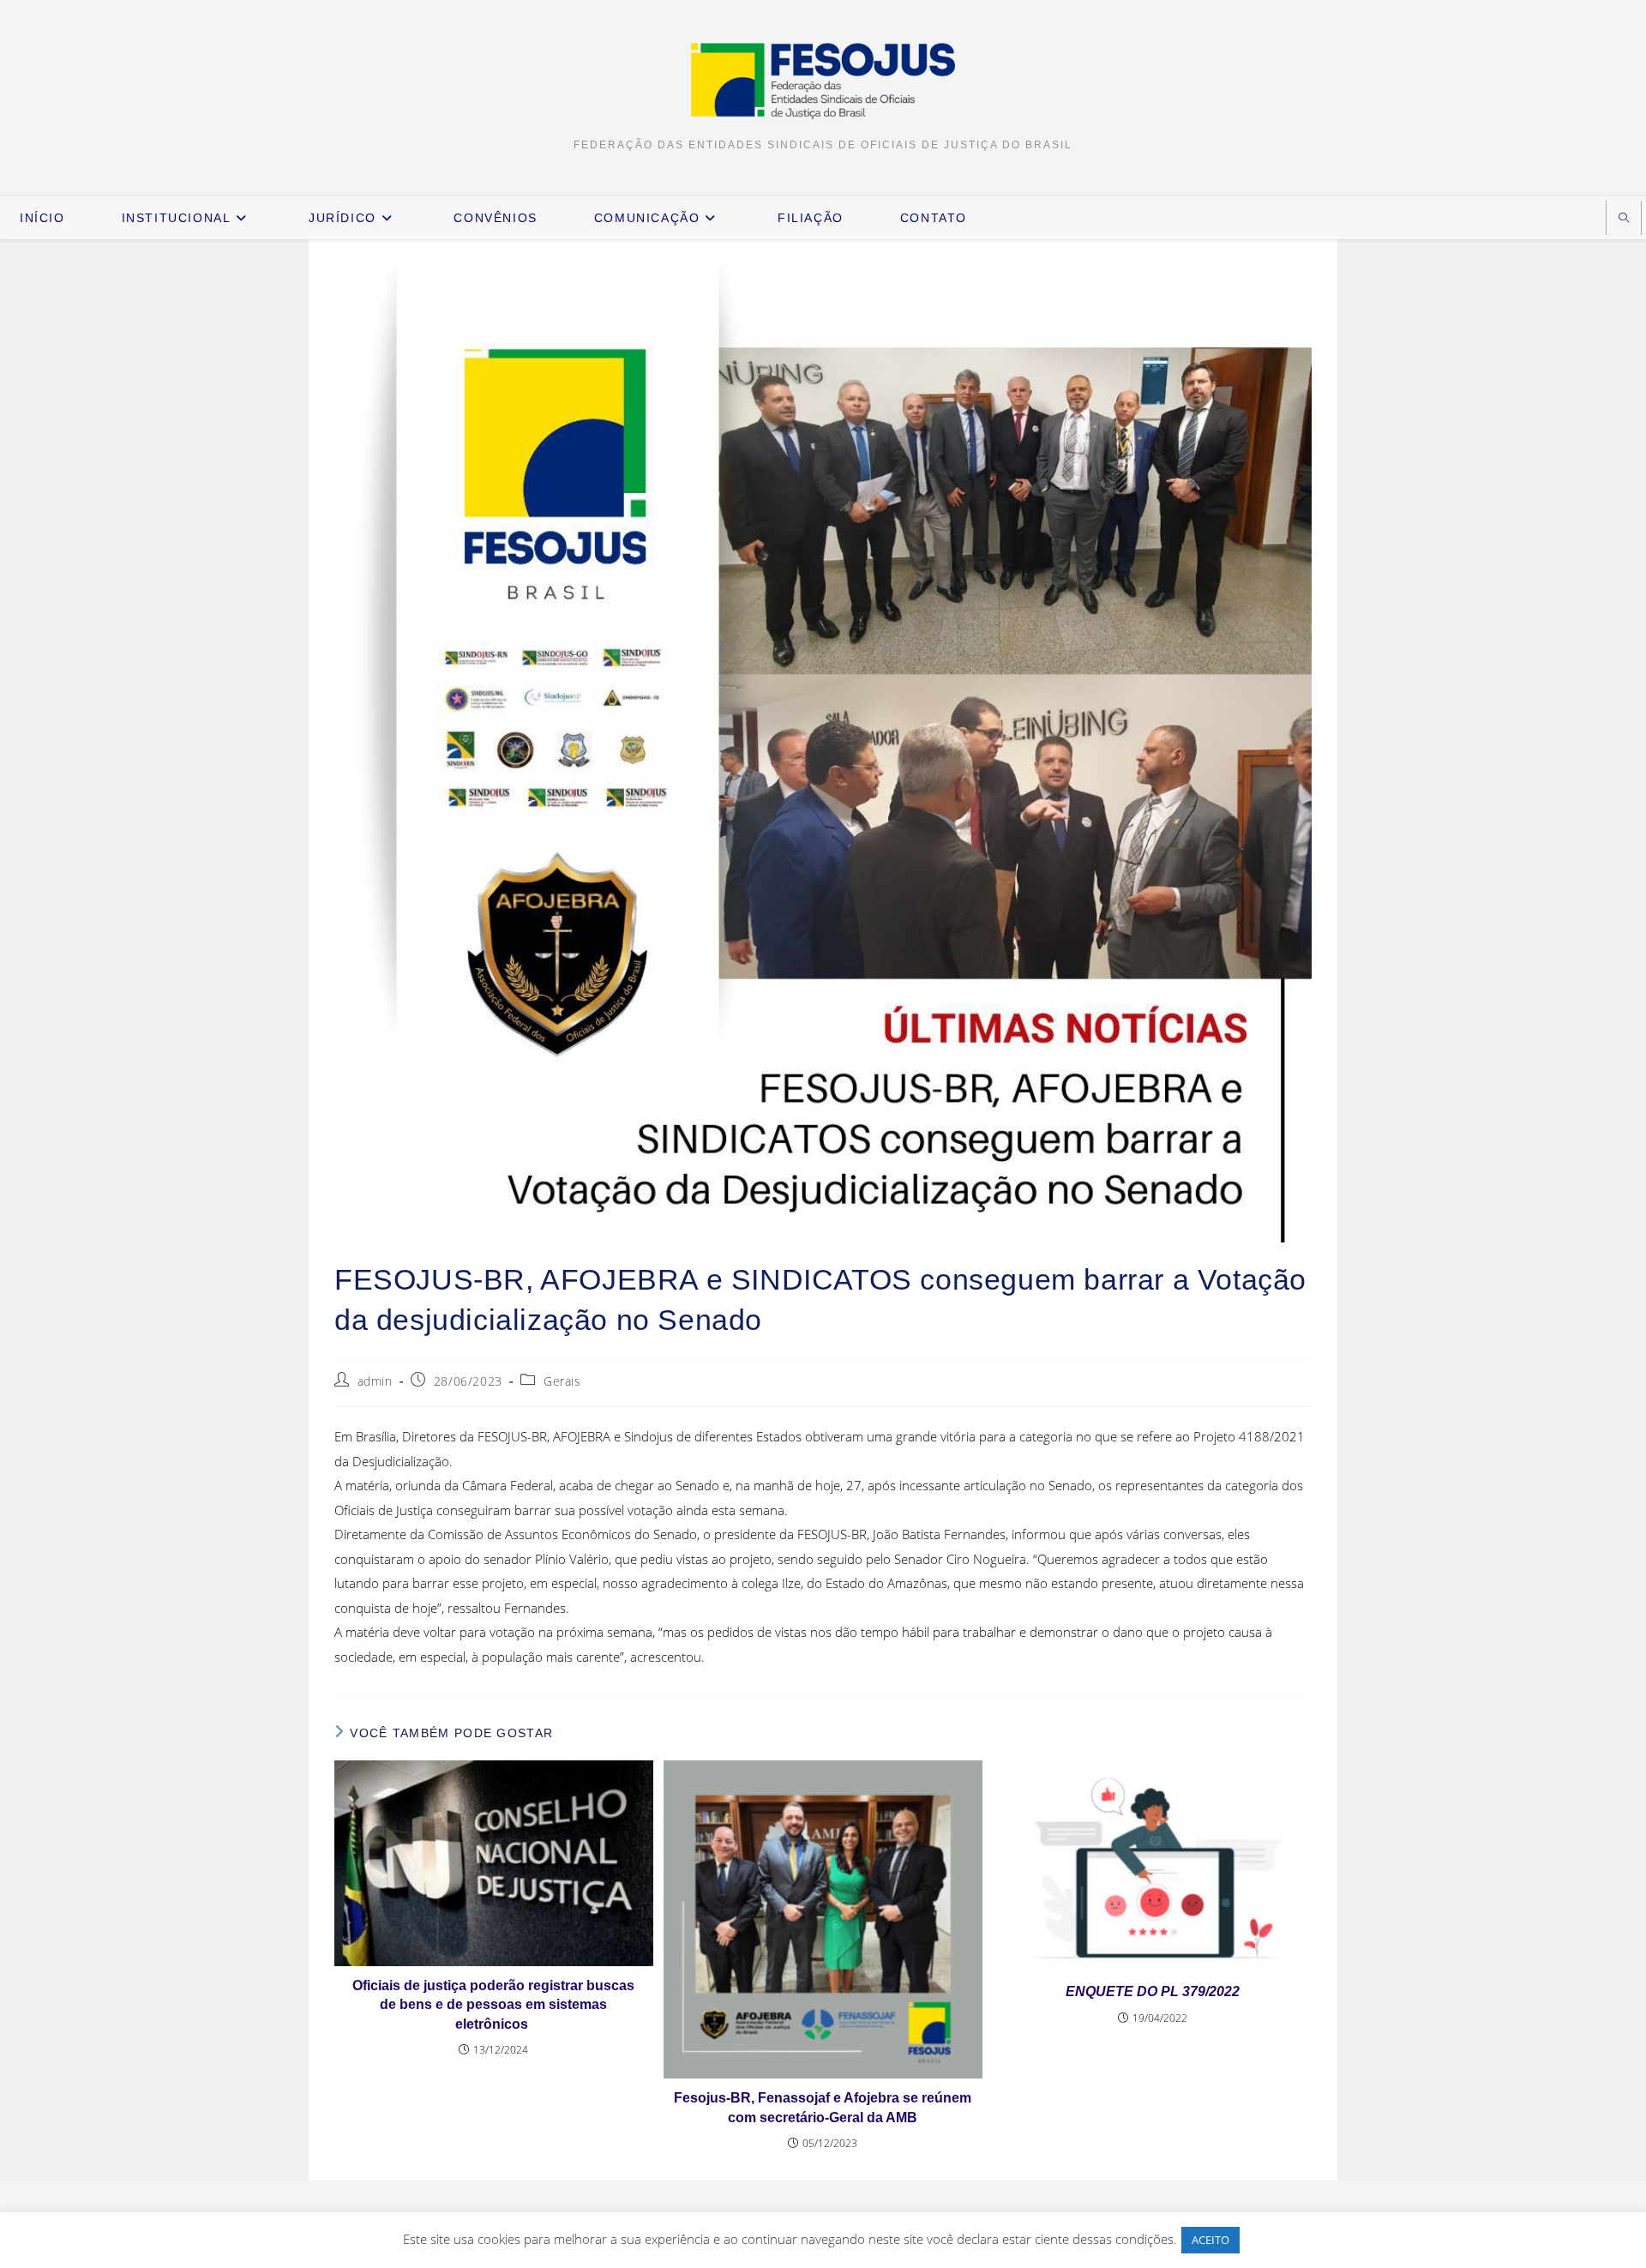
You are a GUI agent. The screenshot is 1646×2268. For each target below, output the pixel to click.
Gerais (562, 1381)
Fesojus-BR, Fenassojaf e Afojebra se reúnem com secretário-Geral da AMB (823, 2107)
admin (375, 1381)
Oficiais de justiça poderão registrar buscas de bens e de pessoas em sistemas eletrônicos (493, 2005)
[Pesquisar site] (1624, 219)
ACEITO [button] (1210, 2240)
